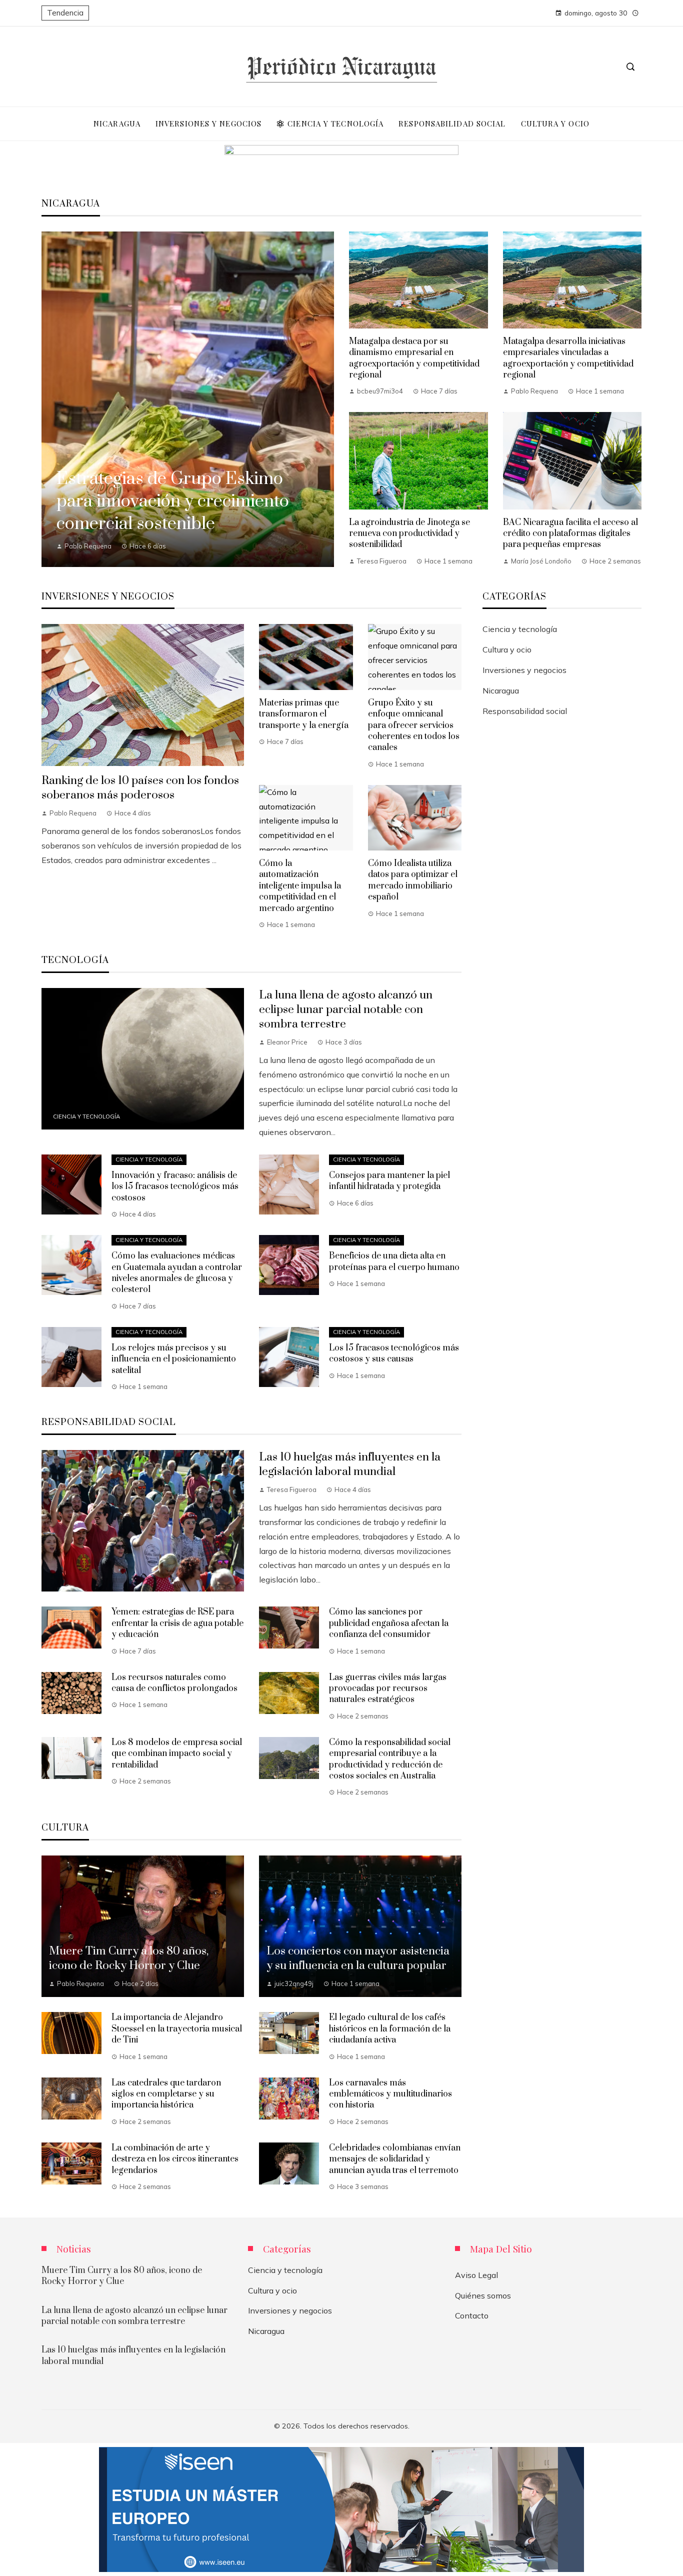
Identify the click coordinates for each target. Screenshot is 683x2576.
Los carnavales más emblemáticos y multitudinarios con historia (390, 2094)
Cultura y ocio (507, 649)
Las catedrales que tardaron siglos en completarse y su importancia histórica (166, 2094)
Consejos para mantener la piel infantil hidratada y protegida (389, 1181)
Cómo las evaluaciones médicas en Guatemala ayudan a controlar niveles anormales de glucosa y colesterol (177, 1273)
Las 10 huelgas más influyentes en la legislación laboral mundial (350, 1464)
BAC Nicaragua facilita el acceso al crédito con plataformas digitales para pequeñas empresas (570, 534)
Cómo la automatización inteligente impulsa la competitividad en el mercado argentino (300, 886)
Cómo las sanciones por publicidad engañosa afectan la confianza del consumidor (389, 1623)
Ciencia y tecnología (86, 1116)
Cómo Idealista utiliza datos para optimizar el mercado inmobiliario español (413, 880)
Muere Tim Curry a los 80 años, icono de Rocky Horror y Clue (122, 2276)
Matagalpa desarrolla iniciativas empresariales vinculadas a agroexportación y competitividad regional (568, 358)
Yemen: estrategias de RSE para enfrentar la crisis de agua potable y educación (177, 1623)
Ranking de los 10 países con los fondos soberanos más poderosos (140, 788)
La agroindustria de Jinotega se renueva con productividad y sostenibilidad (409, 534)
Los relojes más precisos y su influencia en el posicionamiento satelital (174, 1359)
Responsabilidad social (525, 711)
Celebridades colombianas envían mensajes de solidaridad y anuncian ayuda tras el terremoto (395, 2159)
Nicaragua (501, 690)
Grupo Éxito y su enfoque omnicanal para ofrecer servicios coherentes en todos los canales (414, 725)
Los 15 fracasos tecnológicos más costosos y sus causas (394, 1353)
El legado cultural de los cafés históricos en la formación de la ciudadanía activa (390, 2029)
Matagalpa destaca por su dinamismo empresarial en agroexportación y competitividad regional (414, 358)
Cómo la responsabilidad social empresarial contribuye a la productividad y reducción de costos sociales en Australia (390, 1759)
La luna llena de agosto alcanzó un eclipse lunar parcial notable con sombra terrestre (346, 1010)
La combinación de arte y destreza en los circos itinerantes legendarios (175, 2159)
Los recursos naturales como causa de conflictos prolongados (174, 1683)
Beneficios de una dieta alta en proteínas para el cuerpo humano (394, 1261)
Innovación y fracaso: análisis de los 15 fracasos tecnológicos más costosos (175, 1187)
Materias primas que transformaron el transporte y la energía (304, 714)
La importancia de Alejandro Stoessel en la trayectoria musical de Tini (177, 2029)
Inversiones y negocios (524, 670)
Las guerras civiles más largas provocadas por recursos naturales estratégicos (388, 1689)
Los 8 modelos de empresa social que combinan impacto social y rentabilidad (177, 1754)
